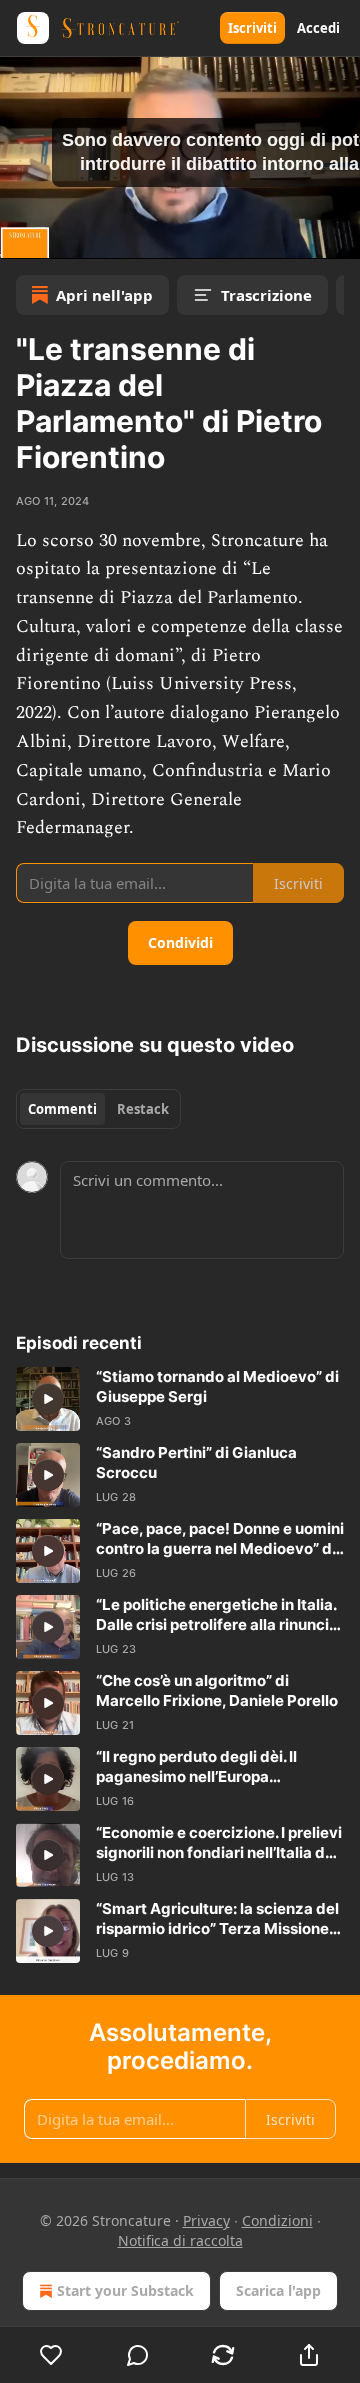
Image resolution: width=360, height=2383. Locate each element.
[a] (48, 1399)
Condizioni (277, 2220)
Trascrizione (266, 295)
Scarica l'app (278, 2290)
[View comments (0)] (138, 2355)
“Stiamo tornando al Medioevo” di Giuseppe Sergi (217, 1386)
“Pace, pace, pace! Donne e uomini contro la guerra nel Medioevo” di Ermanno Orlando (220, 1539)
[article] (180, 1399)
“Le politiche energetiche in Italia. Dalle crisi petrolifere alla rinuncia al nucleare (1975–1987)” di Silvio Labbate (217, 1615)
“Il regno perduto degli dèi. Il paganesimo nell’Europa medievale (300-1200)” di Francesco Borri (196, 1767)
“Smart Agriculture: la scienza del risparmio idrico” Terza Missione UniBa (217, 1919)
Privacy (206, 2220)
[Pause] (22, 237)
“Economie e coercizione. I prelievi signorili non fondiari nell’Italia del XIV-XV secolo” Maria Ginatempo (219, 1843)
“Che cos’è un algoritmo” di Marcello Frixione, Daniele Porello (217, 1690)
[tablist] (98, 1109)
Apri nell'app (104, 295)
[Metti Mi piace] (51, 2355)
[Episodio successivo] (66, 237)
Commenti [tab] (62, 1109)
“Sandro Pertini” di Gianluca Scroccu (196, 1462)
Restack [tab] (143, 1109)
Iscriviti (252, 28)
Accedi (318, 28)
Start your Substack (125, 2290)
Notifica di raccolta (180, 2240)
